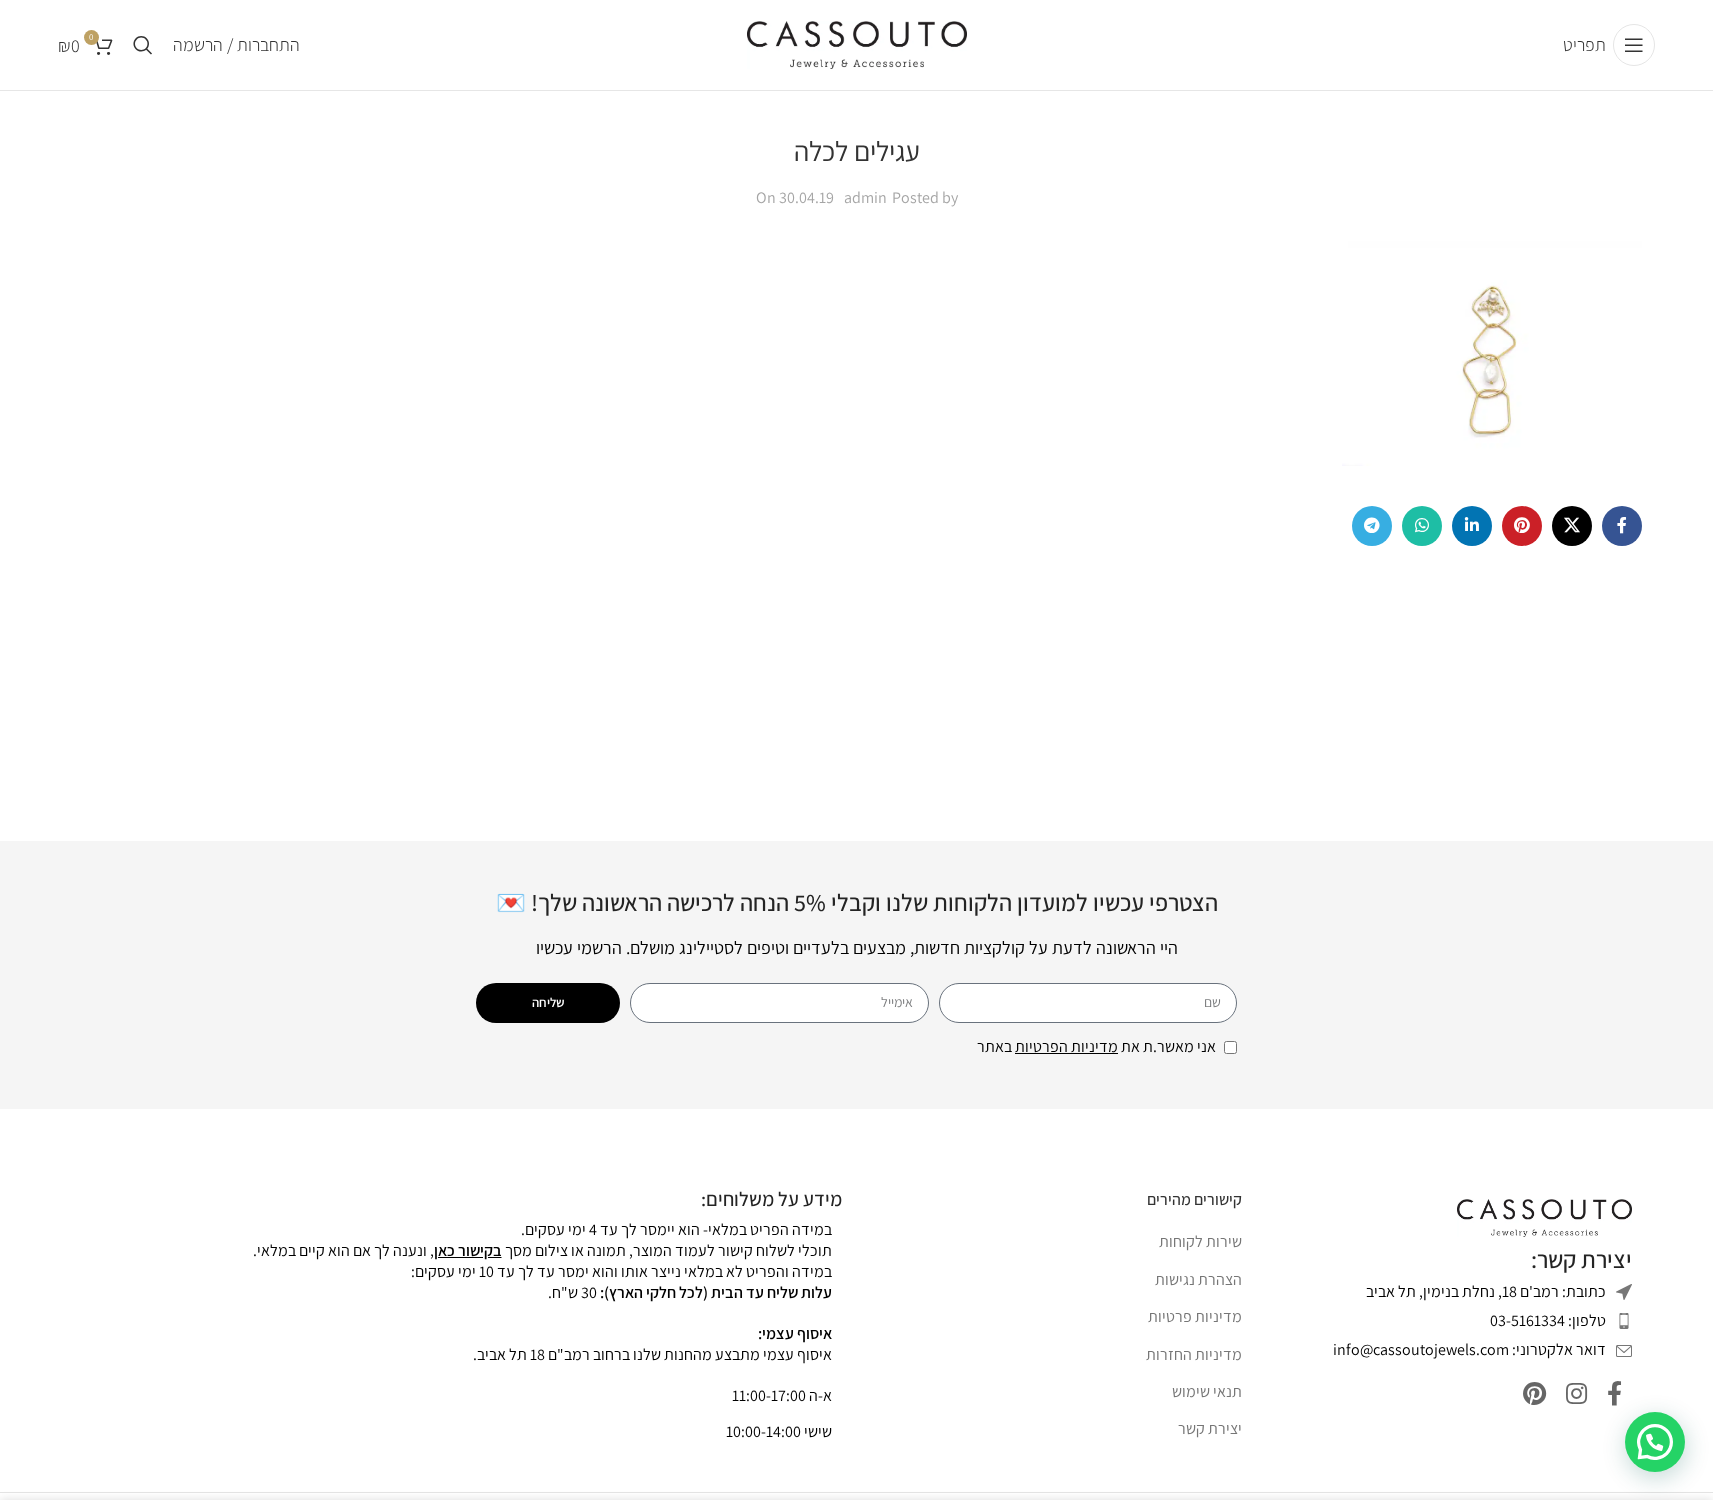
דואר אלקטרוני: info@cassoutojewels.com (1469, 1349)
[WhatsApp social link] (1422, 526)
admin (865, 197)
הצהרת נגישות (1198, 1279)
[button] (1655, 1442)
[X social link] (1572, 526)
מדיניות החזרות (1194, 1354)
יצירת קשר (1210, 1428)
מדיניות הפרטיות (1066, 1046)
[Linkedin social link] (1472, 526)
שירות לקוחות (1200, 1241)
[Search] (143, 45)
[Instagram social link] (1576, 1394)
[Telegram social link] (1372, 526)
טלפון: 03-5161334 (1548, 1320)
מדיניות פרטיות (1195, 1316)
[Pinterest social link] (1522, 526)
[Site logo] (857, 43)
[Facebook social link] (1622, 526)
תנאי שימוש (1207, 1391)
